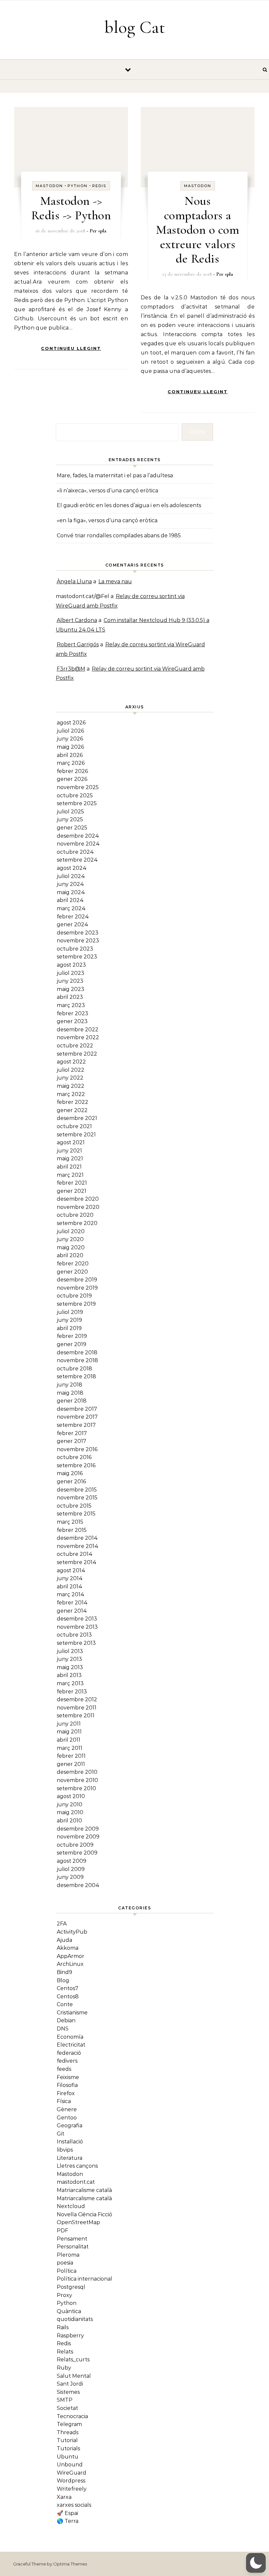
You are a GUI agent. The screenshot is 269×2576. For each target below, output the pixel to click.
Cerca (197, 432)
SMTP (65, 2400)
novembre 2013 (77, 1627)
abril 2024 (70, 900)
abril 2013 (69, 1675)
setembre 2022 (77, 1054)
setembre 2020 (77, 1223)
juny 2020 (70, 1239)
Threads (68, 2432)
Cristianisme (72, 2013)
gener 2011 (71, 1764)
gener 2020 (72, 1272)
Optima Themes (70, 2564)
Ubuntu (68, 2457)
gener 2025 (72, 828)
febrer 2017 (72, 1433)
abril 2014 (70, 1587)
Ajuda (64, 1940)
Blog (63, 1980)
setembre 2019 (76, 1304)
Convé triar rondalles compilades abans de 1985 (119, 536)
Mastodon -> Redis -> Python (71, 208)
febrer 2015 (72, 1530)
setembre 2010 (76, 1788)
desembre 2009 (78, 1829)
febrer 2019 (72, 1336)
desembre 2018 (77, 1352)
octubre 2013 (74, 1635)
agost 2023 (71, 965)
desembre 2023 (78, 933)
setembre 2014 (77, 1562)
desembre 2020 (78, 1199)
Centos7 (68, 1988)
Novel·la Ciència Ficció (84, 2214)
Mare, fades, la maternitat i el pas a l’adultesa (115, 475)
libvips (65, 2150)
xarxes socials (74, 2505)
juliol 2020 (71, 1231)
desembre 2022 (78, 1030)
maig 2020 (71, 1247)
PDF (62, 2231)
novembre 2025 (78, 787)
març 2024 (71, 908)
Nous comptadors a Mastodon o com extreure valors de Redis (197, 230)
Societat (67, 2408)
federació (69, 2053)
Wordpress (71, 2481)
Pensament (72, 2239)
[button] (256, 2563)
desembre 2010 (77, 1772)
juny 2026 (70, 739)
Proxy (64, 2295)
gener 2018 (72, 1401)
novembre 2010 (77, 1780)
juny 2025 (70, 819)
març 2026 (71, 763)
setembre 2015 (76, 1514)
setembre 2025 (77, 803)
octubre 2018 (74, 1369)
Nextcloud (71, 2206)
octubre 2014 (75, 1554)
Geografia (70, 2125)
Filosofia (67, 2085)
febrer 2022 (72, 1102)
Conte (65, 2004)
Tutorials (68, 2448)
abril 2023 (70, 997)
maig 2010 (70, 1812)
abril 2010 (69, 1821)
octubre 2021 (74, 1126)
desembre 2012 (77, 1699)
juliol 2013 (70, 1651)
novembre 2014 (78, 1546)
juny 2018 (70, 1385)
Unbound (70, 2465)
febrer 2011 (71, 1756)
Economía (70, 2037)
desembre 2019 (77, 1280)
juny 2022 (70, 1078)
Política (67, 2271)
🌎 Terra (68, 2521)
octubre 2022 (75, 1046)
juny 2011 (69, 1724)
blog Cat (135, 27)
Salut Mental (74, 2376)
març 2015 (70, 1522)
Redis (99, 186)
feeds (64, 2069)
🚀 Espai (67, 2513)
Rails (63, 2327)
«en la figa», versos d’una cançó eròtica (107, 520)
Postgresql (71, 2287)
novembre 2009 (78, 1837)
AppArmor (71, 1956)
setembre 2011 (76, 1716)
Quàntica (69, 2311)
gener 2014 (72, 1611)
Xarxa (64, 2497)
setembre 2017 (76, 1425)
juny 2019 (69, 1320)
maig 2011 (69, 1732)
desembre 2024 (78, 836)
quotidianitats (75, 2319)
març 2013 (70, 1683)
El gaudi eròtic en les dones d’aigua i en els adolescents (129, 505)
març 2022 (71, 1094)
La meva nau (115, 581)
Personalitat (73, 2247)
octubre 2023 (75, 949)
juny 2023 (70, 981)
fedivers (67, 2061)
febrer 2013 (72, 1692)
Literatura (70, 2158)
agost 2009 (72, 1861)
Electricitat (71, 2045)
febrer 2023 (72, 1013)
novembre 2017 (77, 1417)
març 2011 (70, 1748)
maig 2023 (71, 989)
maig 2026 (70, 747)
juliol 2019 (70, 1312)
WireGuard (72, 2473)
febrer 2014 (72, 1603)
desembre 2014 (77, 1538)
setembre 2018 (76, 1376)
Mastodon (49, 186)
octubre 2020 (75, 1215)
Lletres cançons (77, 2166)
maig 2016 (70, 1473)
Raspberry (70, 2336)
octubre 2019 (74, 1296)
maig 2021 (70, 1159)
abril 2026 (70, 755)
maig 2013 (70, 1667)
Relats (65, 2352)
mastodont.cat (76, 2182)
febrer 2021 (72, 1183)
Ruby (64, 2368)
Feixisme (68, 2077)
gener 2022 (72, 1110)
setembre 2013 (76, 1643)
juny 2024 (70, 884)
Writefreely (72, 2489)
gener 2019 (72, 1344)
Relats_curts (73, 2360)
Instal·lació (70, 2142)
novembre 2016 (77, 1449)
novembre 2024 (78, 844)
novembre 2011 (77, 1708)
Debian (66, 2020)
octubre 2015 (74, 1506)
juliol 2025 (70, 812)
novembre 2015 (77, 1498)
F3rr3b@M (71, 669)
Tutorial (67, 2440)
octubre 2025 (75, 795)
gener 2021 (72, 1191)
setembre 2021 (76, 1135)
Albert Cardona (77, 620)
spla (102, 231)
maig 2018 (70, 1393)
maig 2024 (71, 892)
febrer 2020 (73, 1264)
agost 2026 (71, 723)
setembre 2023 (77, 957)
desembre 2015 (77, 1490)
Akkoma (68, 1948)
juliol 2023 (71, 973)
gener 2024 (72, 924)
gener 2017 (72, 1441)
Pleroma (68, 2255)
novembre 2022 (78, 1037)
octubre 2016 (74, 1457)
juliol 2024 (71, 876)
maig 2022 (71, 1086)
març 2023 (71, 1005)
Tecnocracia (72, 2416)
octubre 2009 (75, 1845)
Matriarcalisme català (84, 2190)
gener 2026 (72, 779)
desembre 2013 (77, 1619)
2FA (62, 1924)
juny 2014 (70, 1578)
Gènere (67, 2109)
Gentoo (67, 2118)
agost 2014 (71, 1570)
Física (64, 2101)
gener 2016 (71, 1481)
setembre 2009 (77, 1853)
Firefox (66, 2093)
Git (61, 2134)
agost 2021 (71, 1142)
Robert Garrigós (78, 644)
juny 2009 (70, 1877)
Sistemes (68, 2392)
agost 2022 (71, 1062)
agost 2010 (71, 1796)
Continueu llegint (71, 348)
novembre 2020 (78, 1207)
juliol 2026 (70, 731)
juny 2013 (69, 1659)
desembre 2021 (77, 1118)
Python (78, 186)
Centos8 (68, 1996)
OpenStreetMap (78, 2222)
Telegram (69, 2424)
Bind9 (64, 1972)
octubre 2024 (75, 852)
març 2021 (70, 1175)
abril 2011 (69, 1740)
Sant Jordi (70, 2384)
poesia (65, 2263)
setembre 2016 (76, 1465)
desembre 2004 (78, 1885)
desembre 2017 (77, 1409)
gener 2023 (72, 1021)
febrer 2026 (72, 771)
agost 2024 (72, 868)
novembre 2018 (77, 1360)
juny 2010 (70, 1804)
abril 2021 (69, 1167)
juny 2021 (69, 1151)
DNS (63, 2029)
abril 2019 (69, 1328)
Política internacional (84, 2279)
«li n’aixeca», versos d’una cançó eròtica (107, 491)
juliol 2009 (71, 1869)
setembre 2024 (77, 860)
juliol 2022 (71, 1070)
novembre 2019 (77, 1288)
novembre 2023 (78, 941)
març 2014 (71, 1594)
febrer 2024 (73, 917)
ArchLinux (70, 1964)
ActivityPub (72, 1932)
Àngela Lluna (74, 581)
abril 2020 (70, 1255)
